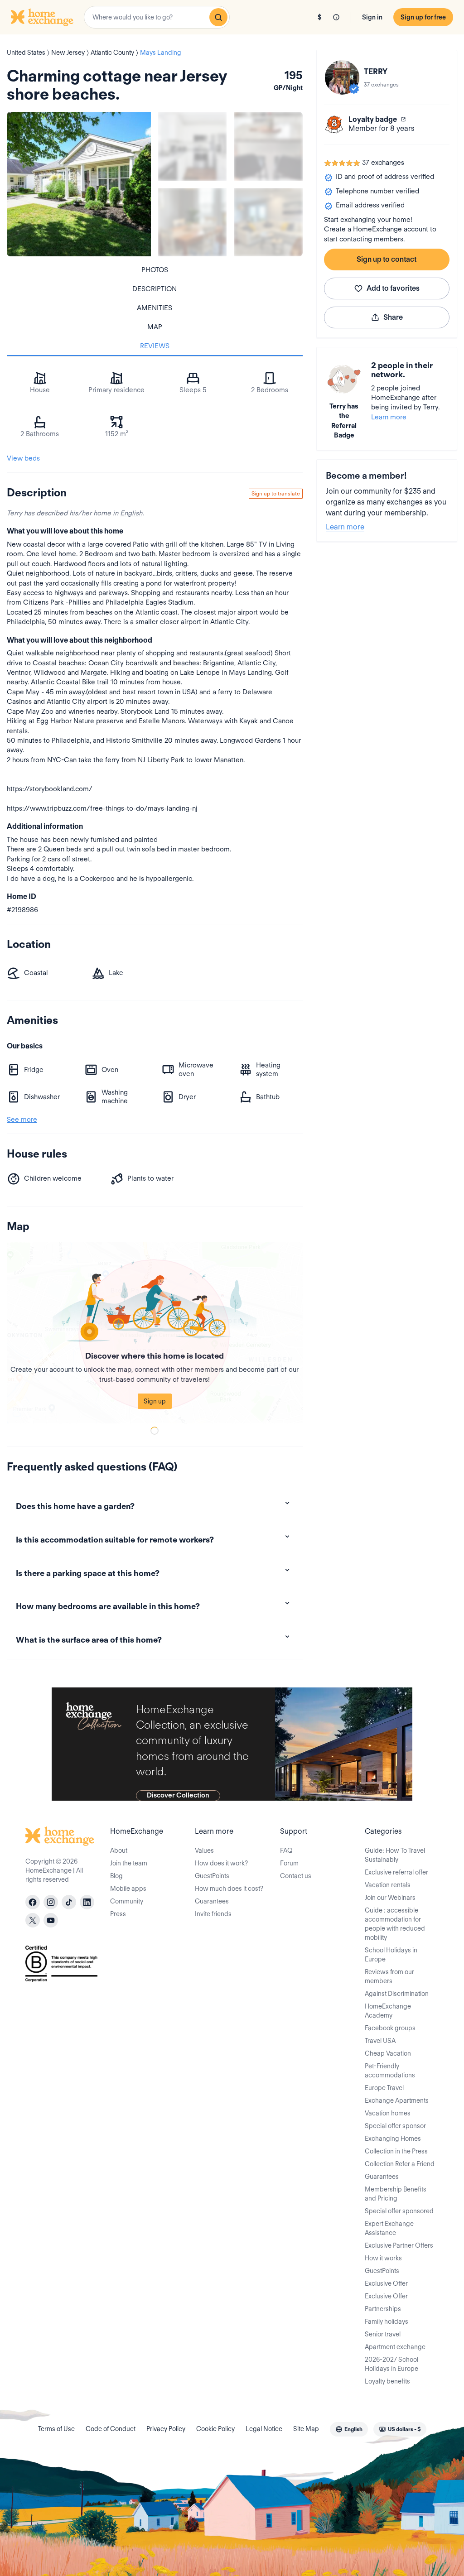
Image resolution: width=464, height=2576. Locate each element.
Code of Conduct (111, 2429)
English (131, 513)
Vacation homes (388, 2113)
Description (155, 289)
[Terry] (342, 77)
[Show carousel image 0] (79, 184)
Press (118, 1914)
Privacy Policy (166, 2429)
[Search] (218, 17)
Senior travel (383, 2334)
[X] (33, 1920)
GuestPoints (212, 1876)
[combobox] (157, 17)
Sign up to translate (276, 493)
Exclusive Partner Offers (399, 2245)
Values (204, 1850)
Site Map (306, 2429)
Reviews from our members (389, 1976)
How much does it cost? (229, 1889)
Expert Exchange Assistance (389, 2228)
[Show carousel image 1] (192, 146)
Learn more (389, 417)
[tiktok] (69, 1902)
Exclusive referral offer (396, 1872)
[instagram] (51, 1902)
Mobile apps (128, 1889)
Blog (116, 1876)
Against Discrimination (397, 1994)
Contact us (296, 1876)
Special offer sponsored (399, 2211)
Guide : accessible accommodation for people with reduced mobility (395, 1924)
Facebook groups (390, 2028)
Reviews (155, 346)
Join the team (129, 1863)
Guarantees (212, 1901)
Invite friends (213, 1914)
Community (127, 1901)
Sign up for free (423, 17)
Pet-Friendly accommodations (390, 2071)
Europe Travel (384, 2088)
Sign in (372, 17)
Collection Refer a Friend (400, 2164)
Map (155, 327)
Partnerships (383, 2309)
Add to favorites (393, 288)
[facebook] (33, 1902)
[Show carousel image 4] (268, 222)
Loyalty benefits (387, 2381)
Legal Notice (264, 2429)
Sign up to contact (387, 259)
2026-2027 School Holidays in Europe (391, 2364)
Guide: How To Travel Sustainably (395, 1855)
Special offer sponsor (395, 2126)
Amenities (155, 308)
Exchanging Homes (393, 2139)
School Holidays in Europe (391, 1955)
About (119, 1850)
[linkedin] (87, 1902)
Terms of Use (56, 2429)
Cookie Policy (215, 2429)
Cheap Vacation (388, 2053)
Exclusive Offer (386, 2283)
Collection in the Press (396, 2151)
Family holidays (387, 2321)
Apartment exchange (395, 2347)
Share (393, 317)
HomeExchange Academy (388, 2011)
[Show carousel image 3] (192, 222)
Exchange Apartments (397, 2100)
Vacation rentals (388, 1885)
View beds (23, 458)
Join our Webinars (390, 1898)
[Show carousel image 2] (268, 146)
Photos (155, 270)
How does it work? (221, 1863)
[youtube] (51, 1920)
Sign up (155, 1401)
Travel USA (380, 2041)
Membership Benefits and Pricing (396, 2194)
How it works (383, 2258)
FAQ (286, 1850)
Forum (289, 1863)
